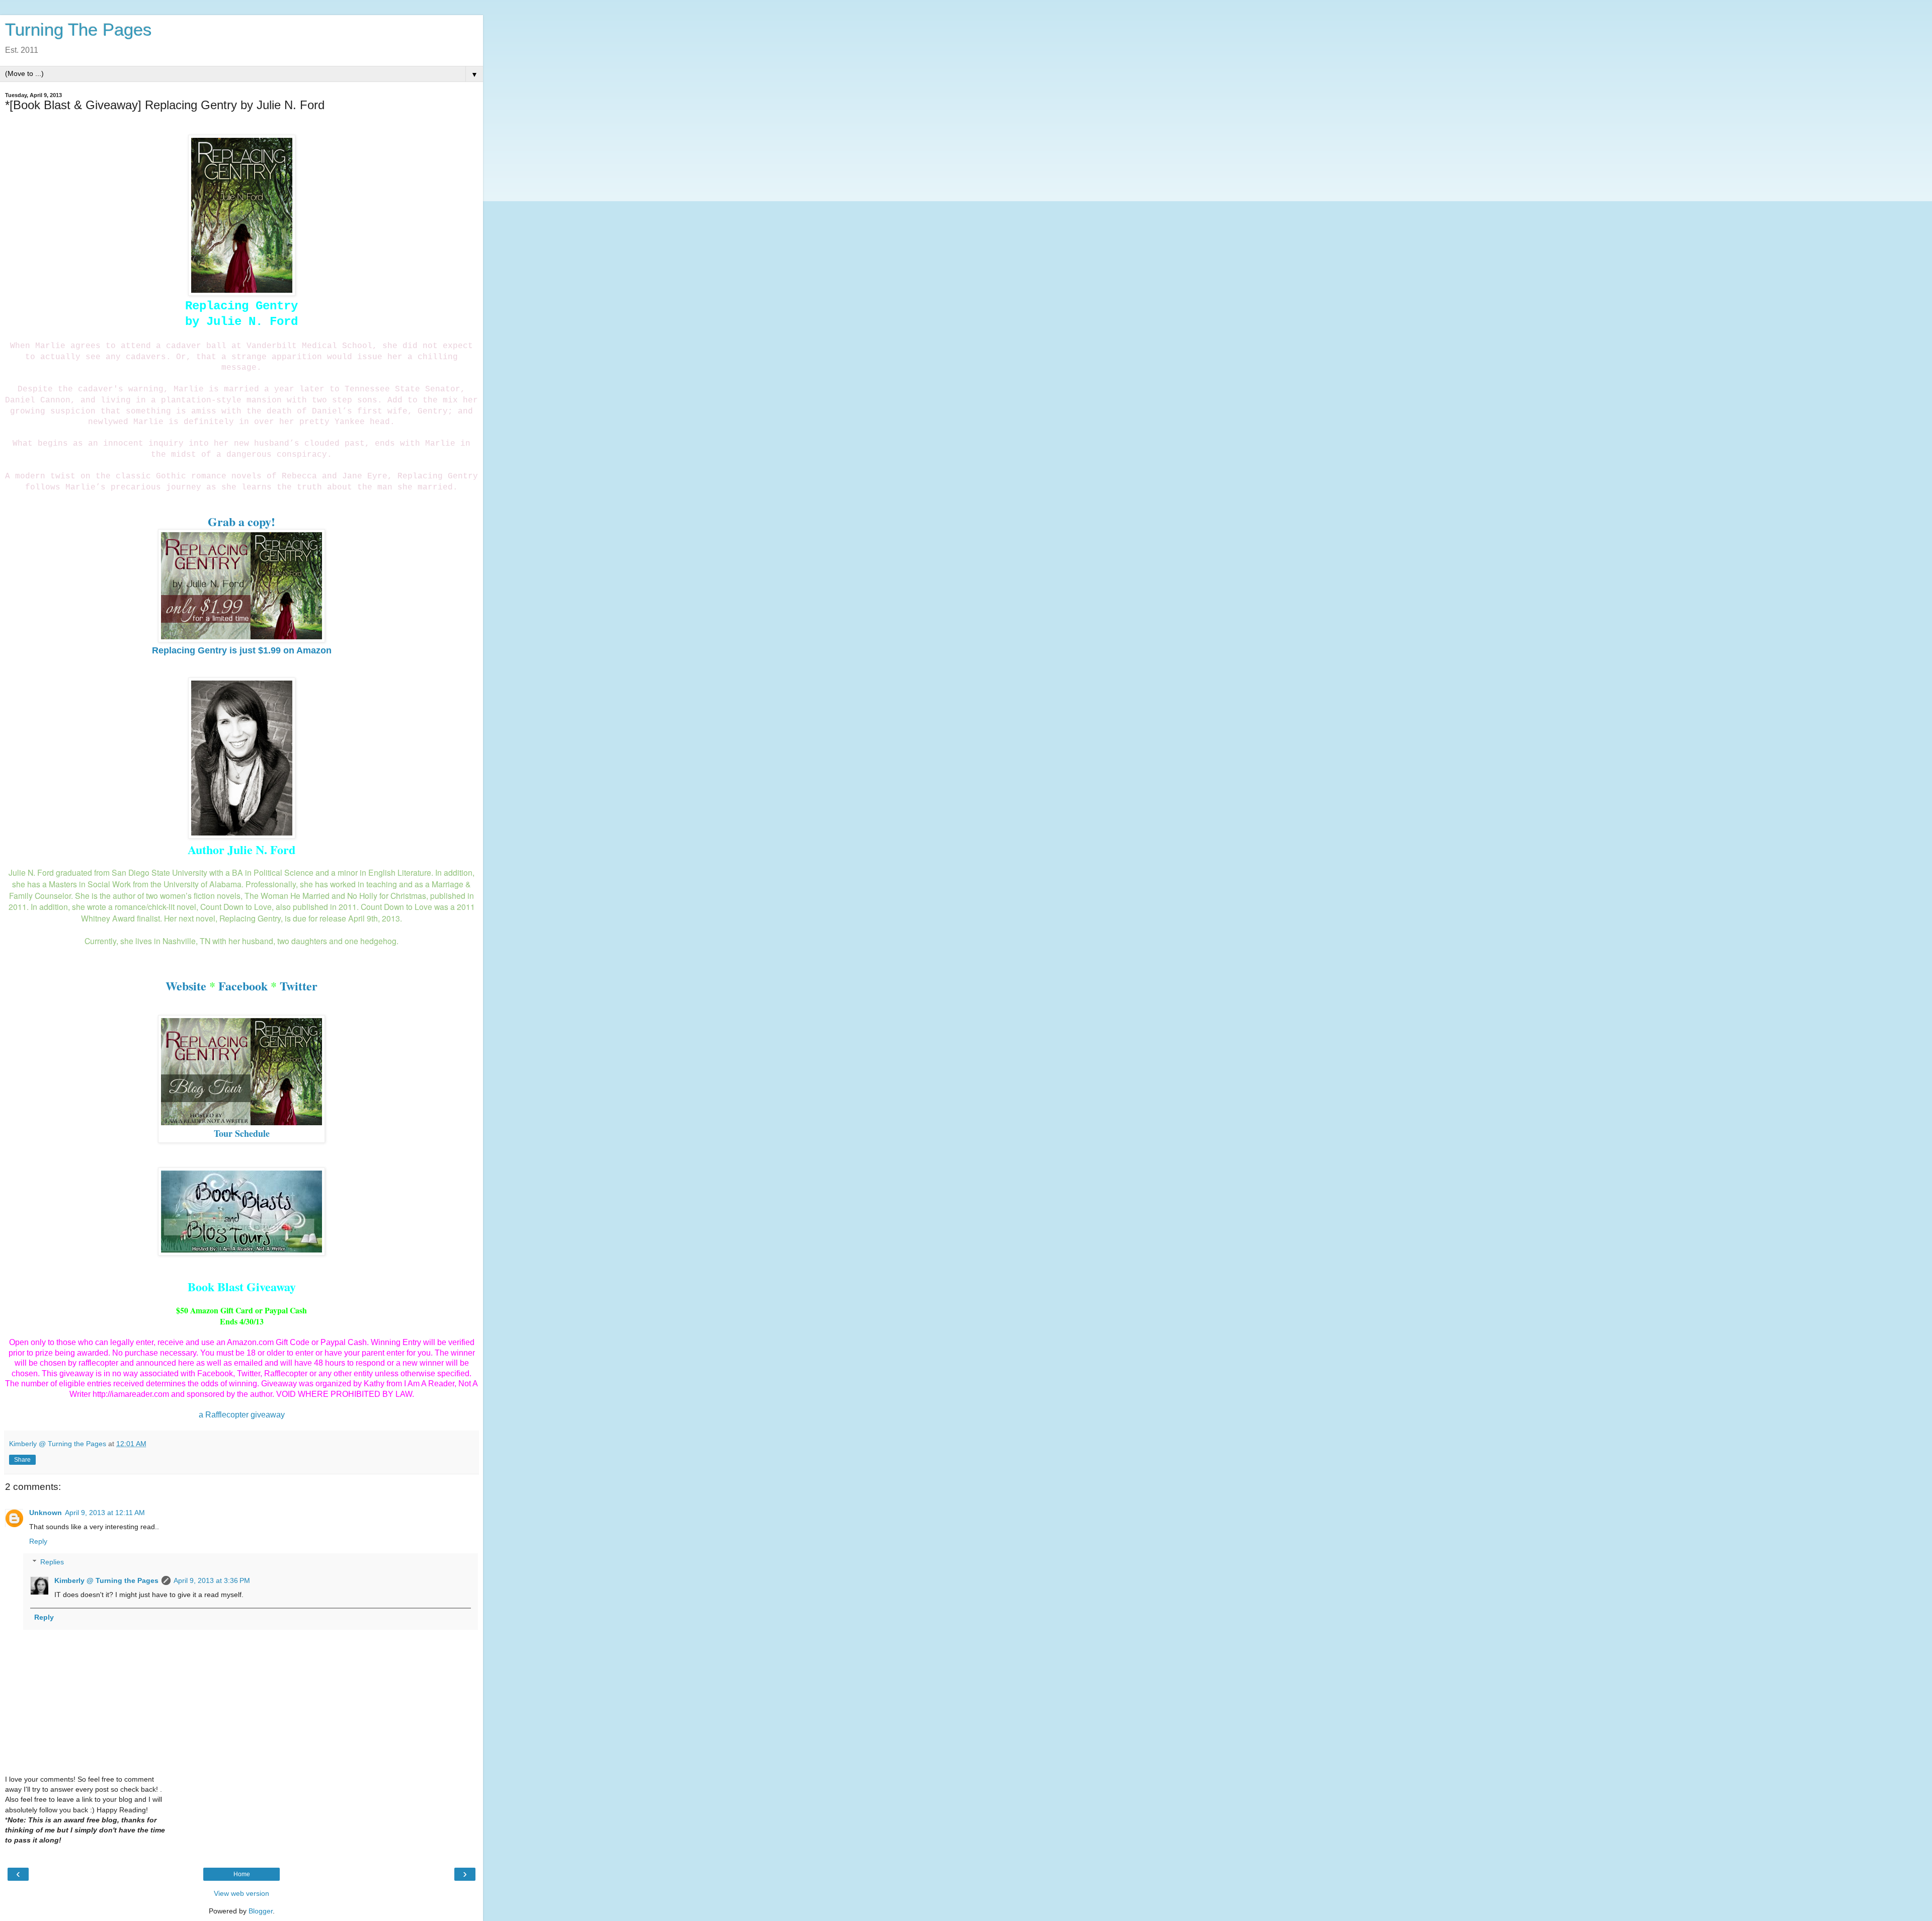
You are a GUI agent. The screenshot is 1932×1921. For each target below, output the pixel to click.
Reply (38, 1541)
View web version (242, 1893)
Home (242, 1874)
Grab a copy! (242, 521)
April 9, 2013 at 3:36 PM (212, 1580)
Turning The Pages (78, 30)
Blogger (261, 1911)
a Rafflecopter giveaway (242, 1415)
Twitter (299, 986)
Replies (52, 1562)
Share (22, 1460)
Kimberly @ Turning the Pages (106, 1580)
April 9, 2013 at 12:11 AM (105, 1513)
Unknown (46, 1513)
